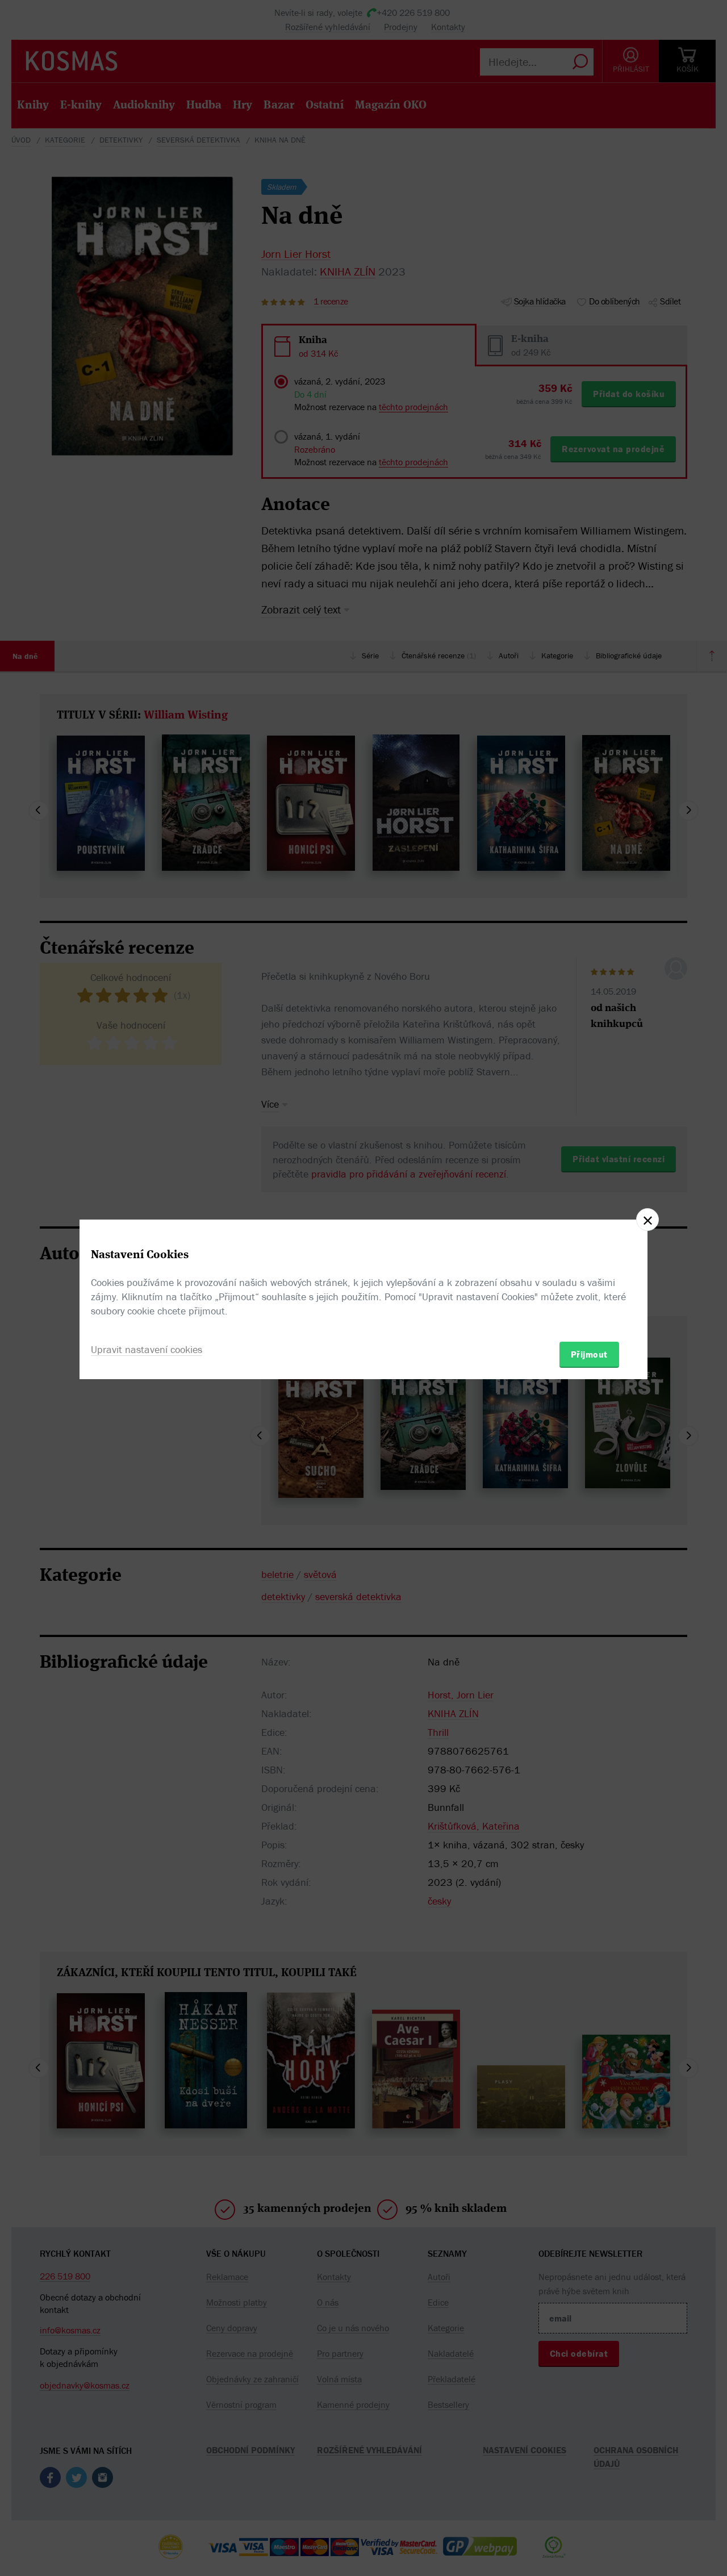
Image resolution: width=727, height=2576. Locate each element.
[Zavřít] (647, 1220)
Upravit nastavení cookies (147, 1349)
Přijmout (589, 1354)
